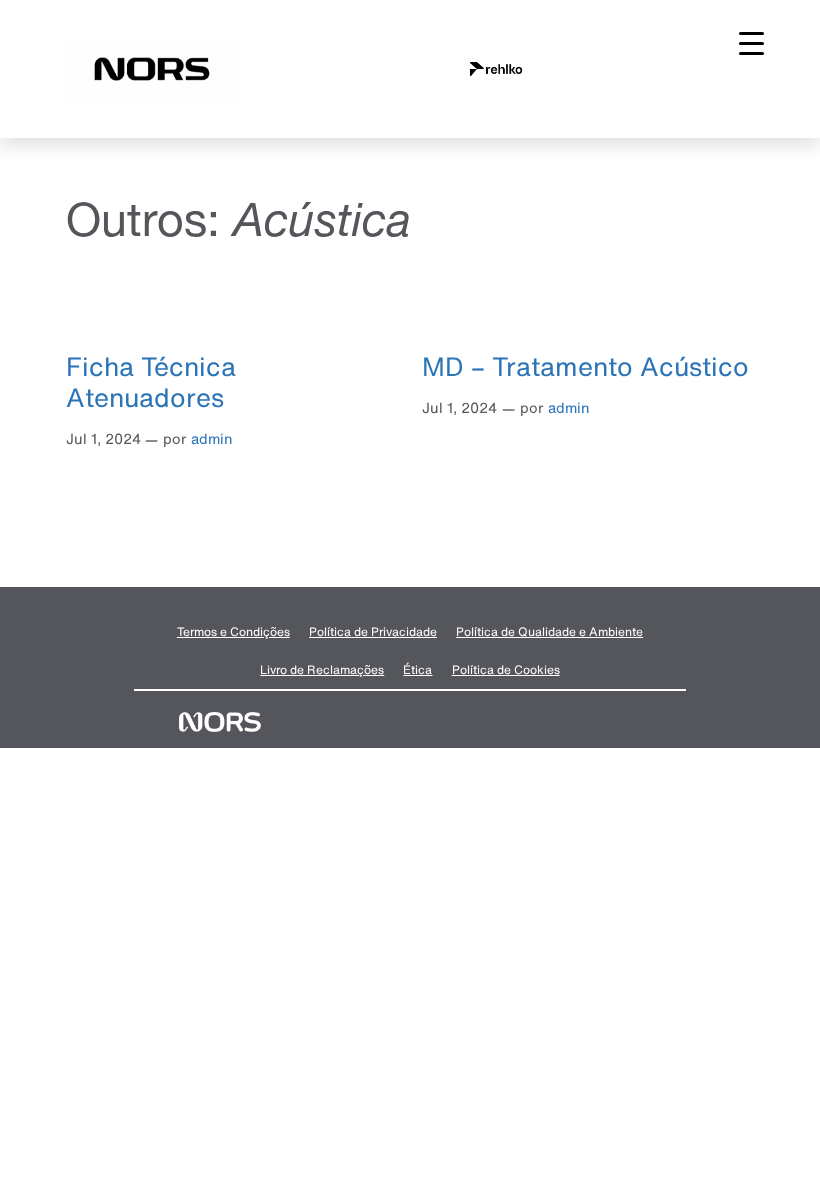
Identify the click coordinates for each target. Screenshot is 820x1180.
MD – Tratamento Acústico (585, 366)
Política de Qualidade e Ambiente (549, 631)
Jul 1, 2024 (103, 438)
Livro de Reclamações (322, 669)
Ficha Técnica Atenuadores (151, 381)
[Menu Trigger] (751, 42)
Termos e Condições (233, 631)
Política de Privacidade (373, 631)
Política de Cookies (506, 669)
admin (212, 438)
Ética (417, 669)
